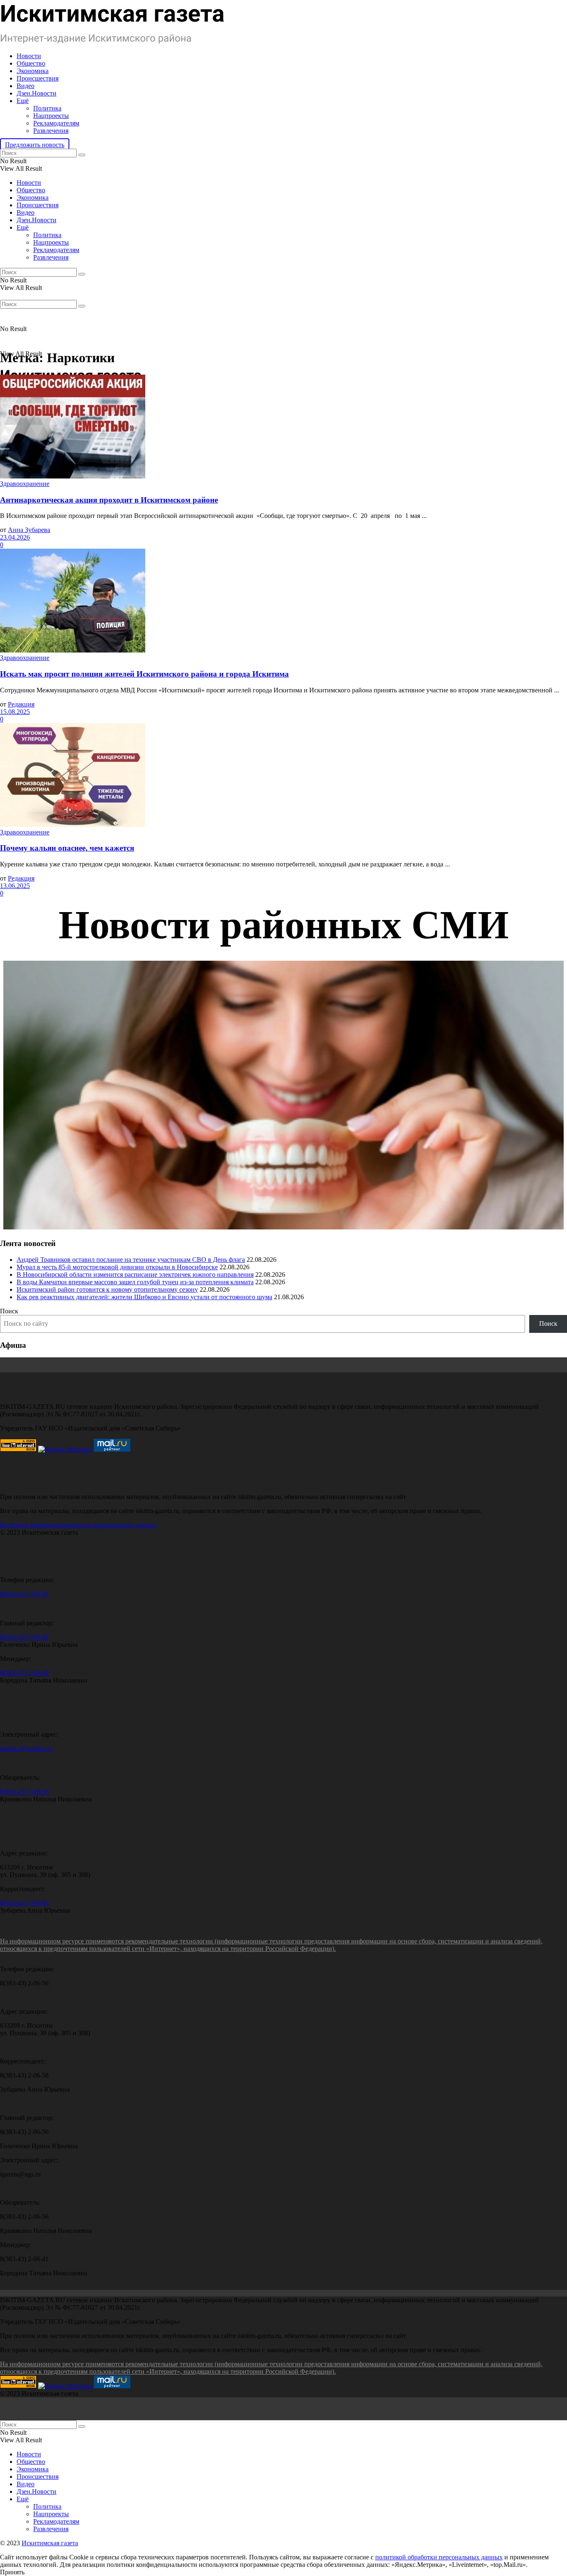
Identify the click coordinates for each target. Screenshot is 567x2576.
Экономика (33, 71)
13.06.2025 (15, 886)
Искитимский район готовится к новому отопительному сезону (107, 1289)
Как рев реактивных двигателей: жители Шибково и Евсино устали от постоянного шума (144, 1297)
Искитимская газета (50, 2543)
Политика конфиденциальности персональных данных (78, 1525)
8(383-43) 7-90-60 (24, 1594)
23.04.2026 (15, 537)
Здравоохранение (25, 484)
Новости (29, 56)
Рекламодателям (56, 123)
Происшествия (38, 78)
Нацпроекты (51, 116)
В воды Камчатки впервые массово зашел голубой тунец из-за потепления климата (135, 1282)
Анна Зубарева (29, 530)
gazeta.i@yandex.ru (26, 1748)
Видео (26, 86)
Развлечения (51, 131)
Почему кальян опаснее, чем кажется (67, 848)
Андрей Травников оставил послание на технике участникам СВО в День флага (131, 1260)
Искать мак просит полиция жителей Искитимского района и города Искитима (144, 674)
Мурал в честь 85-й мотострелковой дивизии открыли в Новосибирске (117, 1267)
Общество (31, 63)
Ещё (23, 101)
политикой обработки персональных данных (439, 2557)
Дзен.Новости (37, 93)
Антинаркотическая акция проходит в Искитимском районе (109, 500)
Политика (47, 108)
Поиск (9, 1311)
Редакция (21, 704)
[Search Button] (82, 155)
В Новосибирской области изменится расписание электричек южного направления (135, 1275)
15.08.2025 (15, 712)
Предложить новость (35, 145)
